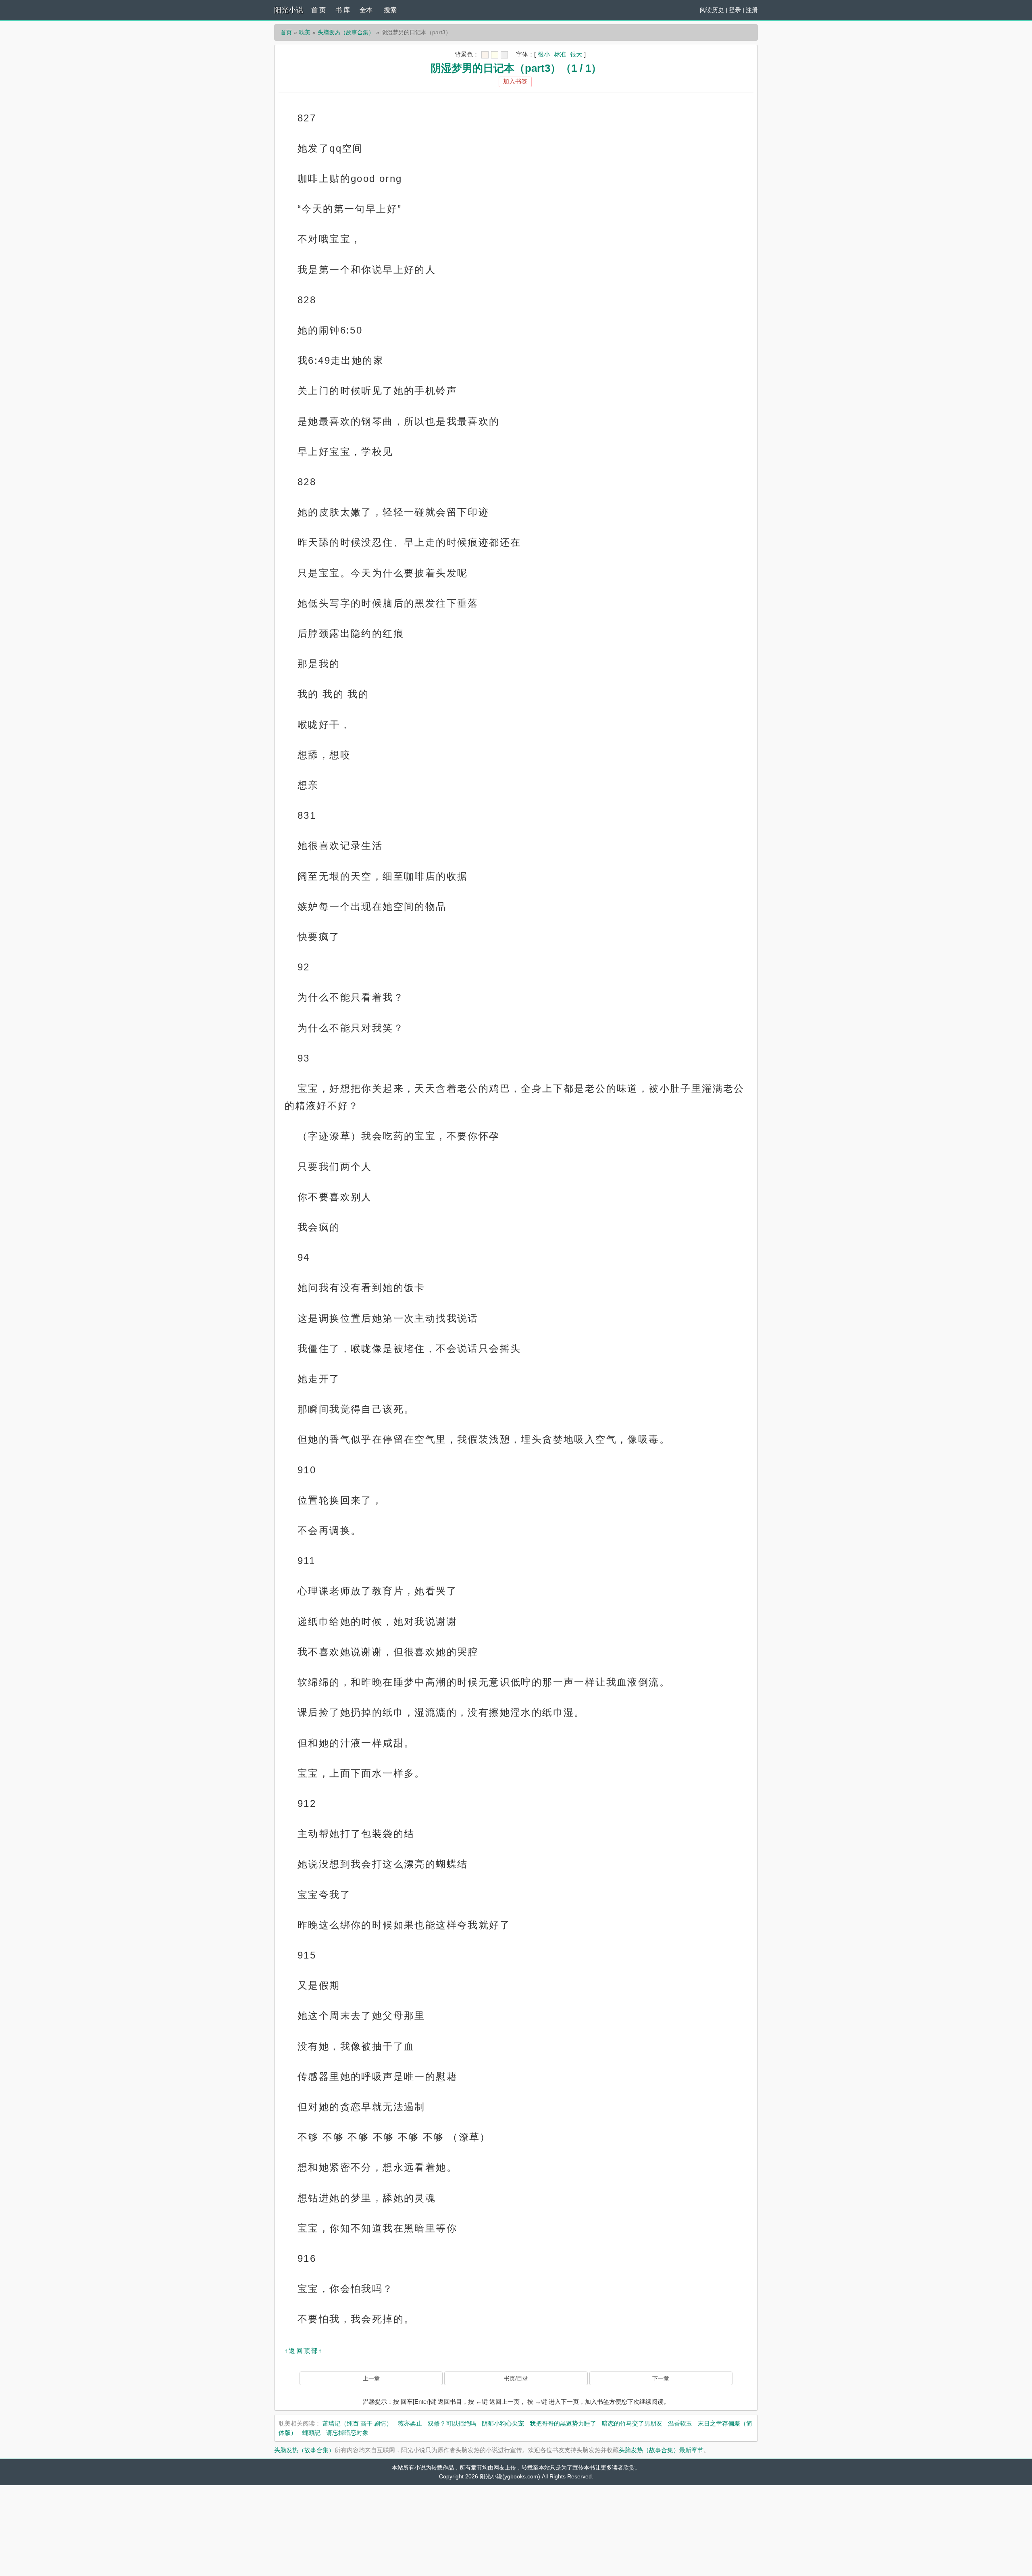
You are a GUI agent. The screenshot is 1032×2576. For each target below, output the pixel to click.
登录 (735, 10)
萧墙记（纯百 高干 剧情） (357, 2423)
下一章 (661, 2378)
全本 (366, 10)
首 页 (318, 10)
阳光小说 (289, 10)
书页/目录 (516, 2378)
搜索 (390, 10)
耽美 (305, 32)
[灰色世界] (504, 55)
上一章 (371, 2378)
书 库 (343, 10)
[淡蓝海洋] (485, 55)
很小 (544, 54)
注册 (752, 10)
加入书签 (515, 81)
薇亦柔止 (410, 2423)
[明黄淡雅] (495, 55)
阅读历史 (712, 10)
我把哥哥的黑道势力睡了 (563, 2423)
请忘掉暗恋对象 (347, 2433)
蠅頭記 (311, 2433)
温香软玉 (680, 2423)
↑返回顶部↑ (304, 2351)
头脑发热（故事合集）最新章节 (661, 2450)
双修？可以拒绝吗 (452, 2423)
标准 (560, 54)
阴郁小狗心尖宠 (503, 2423)
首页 (286, 32)
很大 (576, 54)
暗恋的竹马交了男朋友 (632, 2423)
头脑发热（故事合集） (346, 32)
